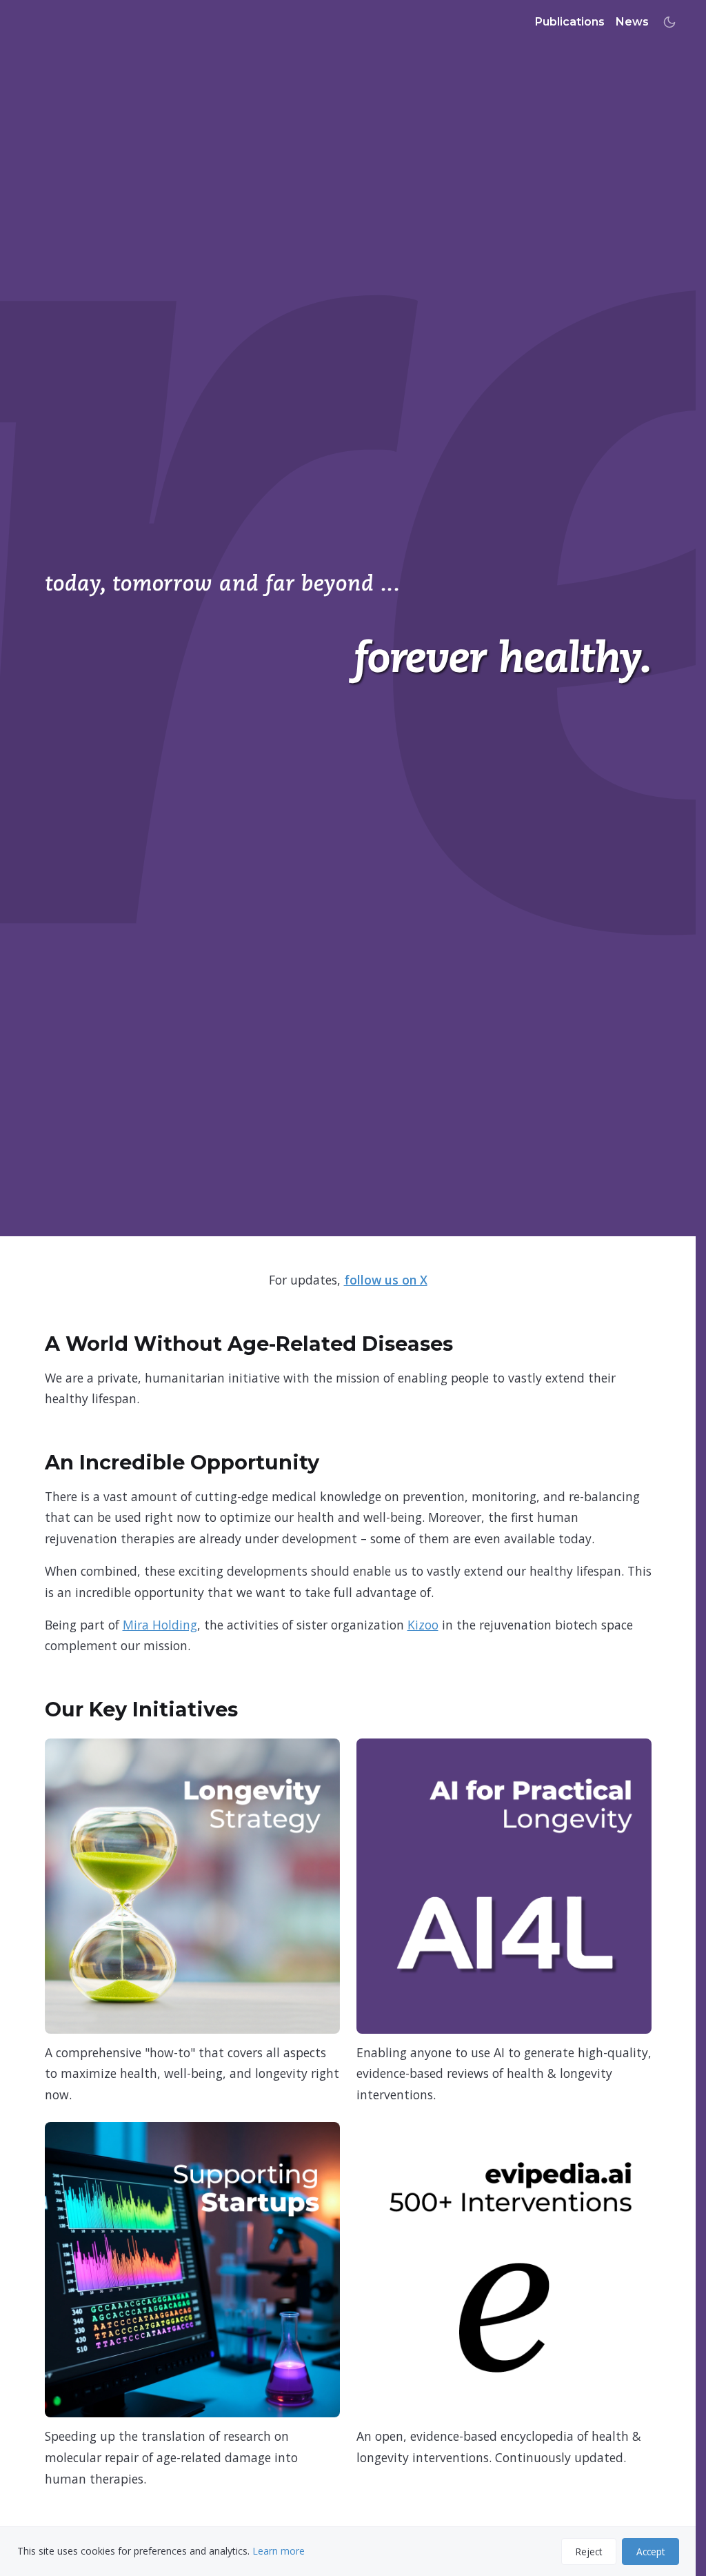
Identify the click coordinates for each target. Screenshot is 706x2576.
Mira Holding (160, 1625)
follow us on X (386, 1280)
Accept (650, 2552)
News (632, 22)
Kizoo (423, 1625)
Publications (570, 22)
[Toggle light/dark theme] (669, 22)
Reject (589, 2552)
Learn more (279, 2551)
